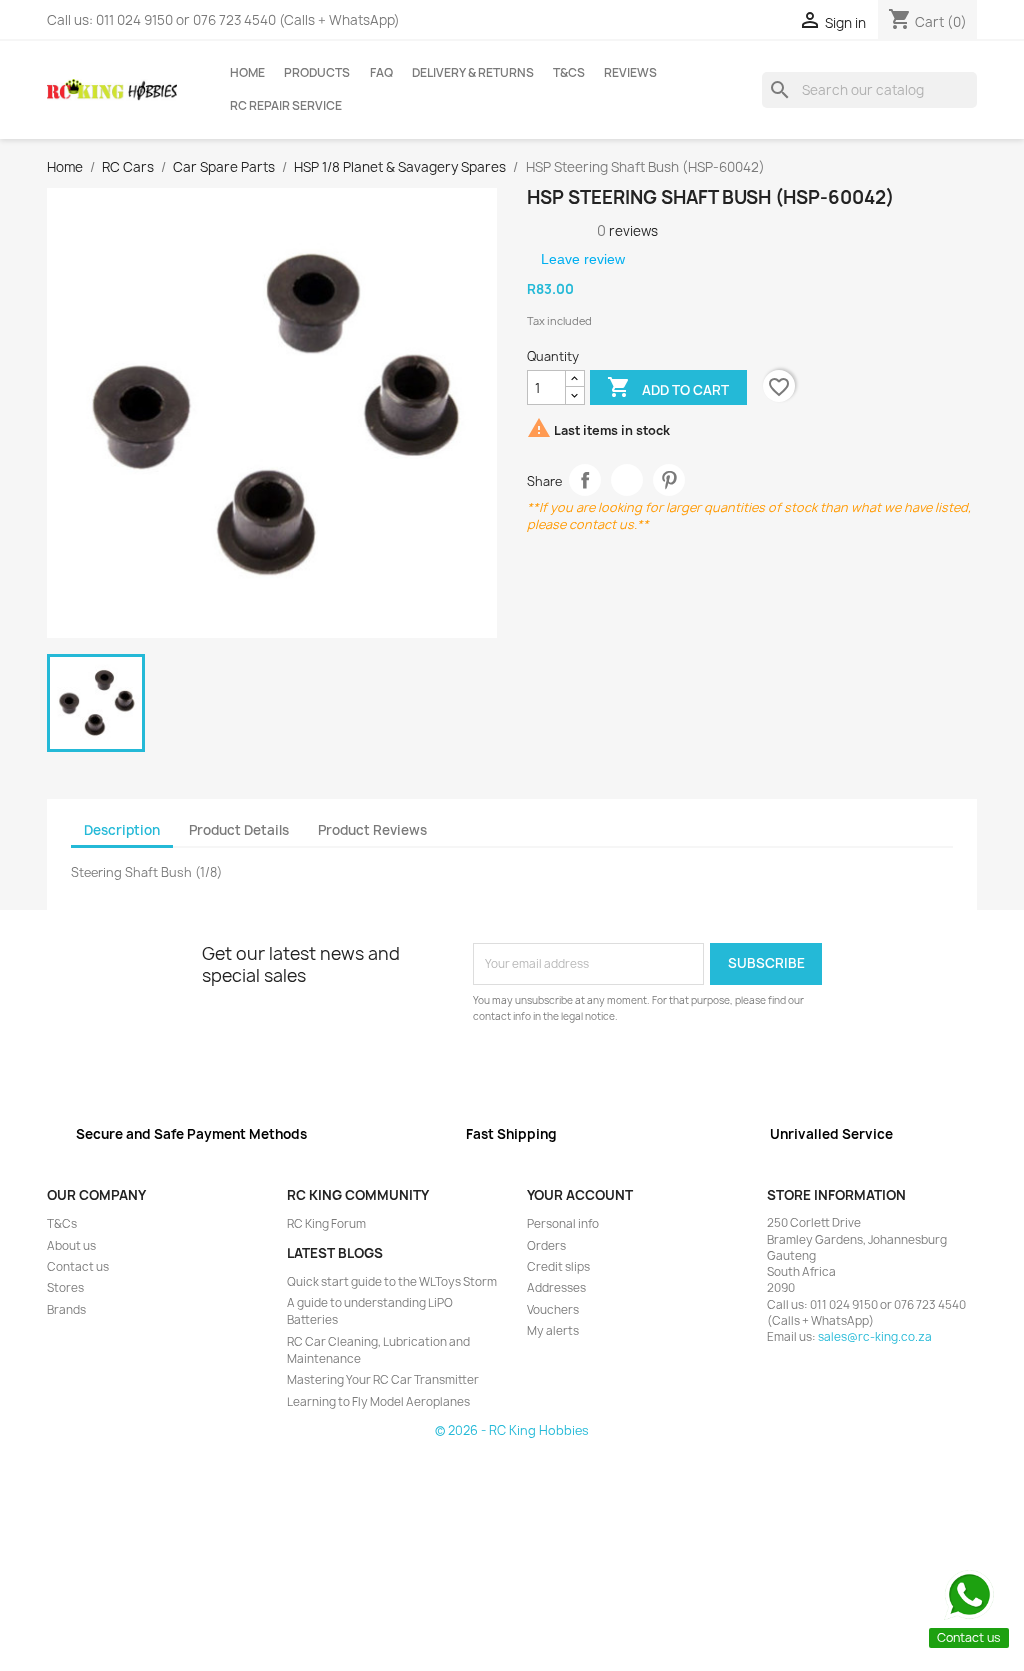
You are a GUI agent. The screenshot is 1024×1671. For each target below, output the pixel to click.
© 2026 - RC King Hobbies (512, 1430)
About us (71, 1246)
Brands (66, 1310)
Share (585, 480)
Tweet (627, 480)
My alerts (553, 1331)
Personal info (563, 1224)
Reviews (630, 73)
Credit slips (558, 1267)
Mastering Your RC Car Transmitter (383, 1380)
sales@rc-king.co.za (875, 1337)
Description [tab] (122, 830)
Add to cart (668, 387)
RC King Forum (326, 1224)
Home (247, 73)
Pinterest (669, 480)
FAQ (381, 73)
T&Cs (569, 73)
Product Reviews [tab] (372, 830)
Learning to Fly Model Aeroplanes (378, 1402)
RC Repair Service (286, 106)
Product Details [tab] (239, 830)
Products (317, 73)
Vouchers (553, 1310)
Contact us (78, 1267)
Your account (580, 1195)
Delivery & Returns (473, 73)
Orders (546, 1246)
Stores (65, 1288)
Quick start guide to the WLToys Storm (392, 1282)
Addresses (556, 1288)
